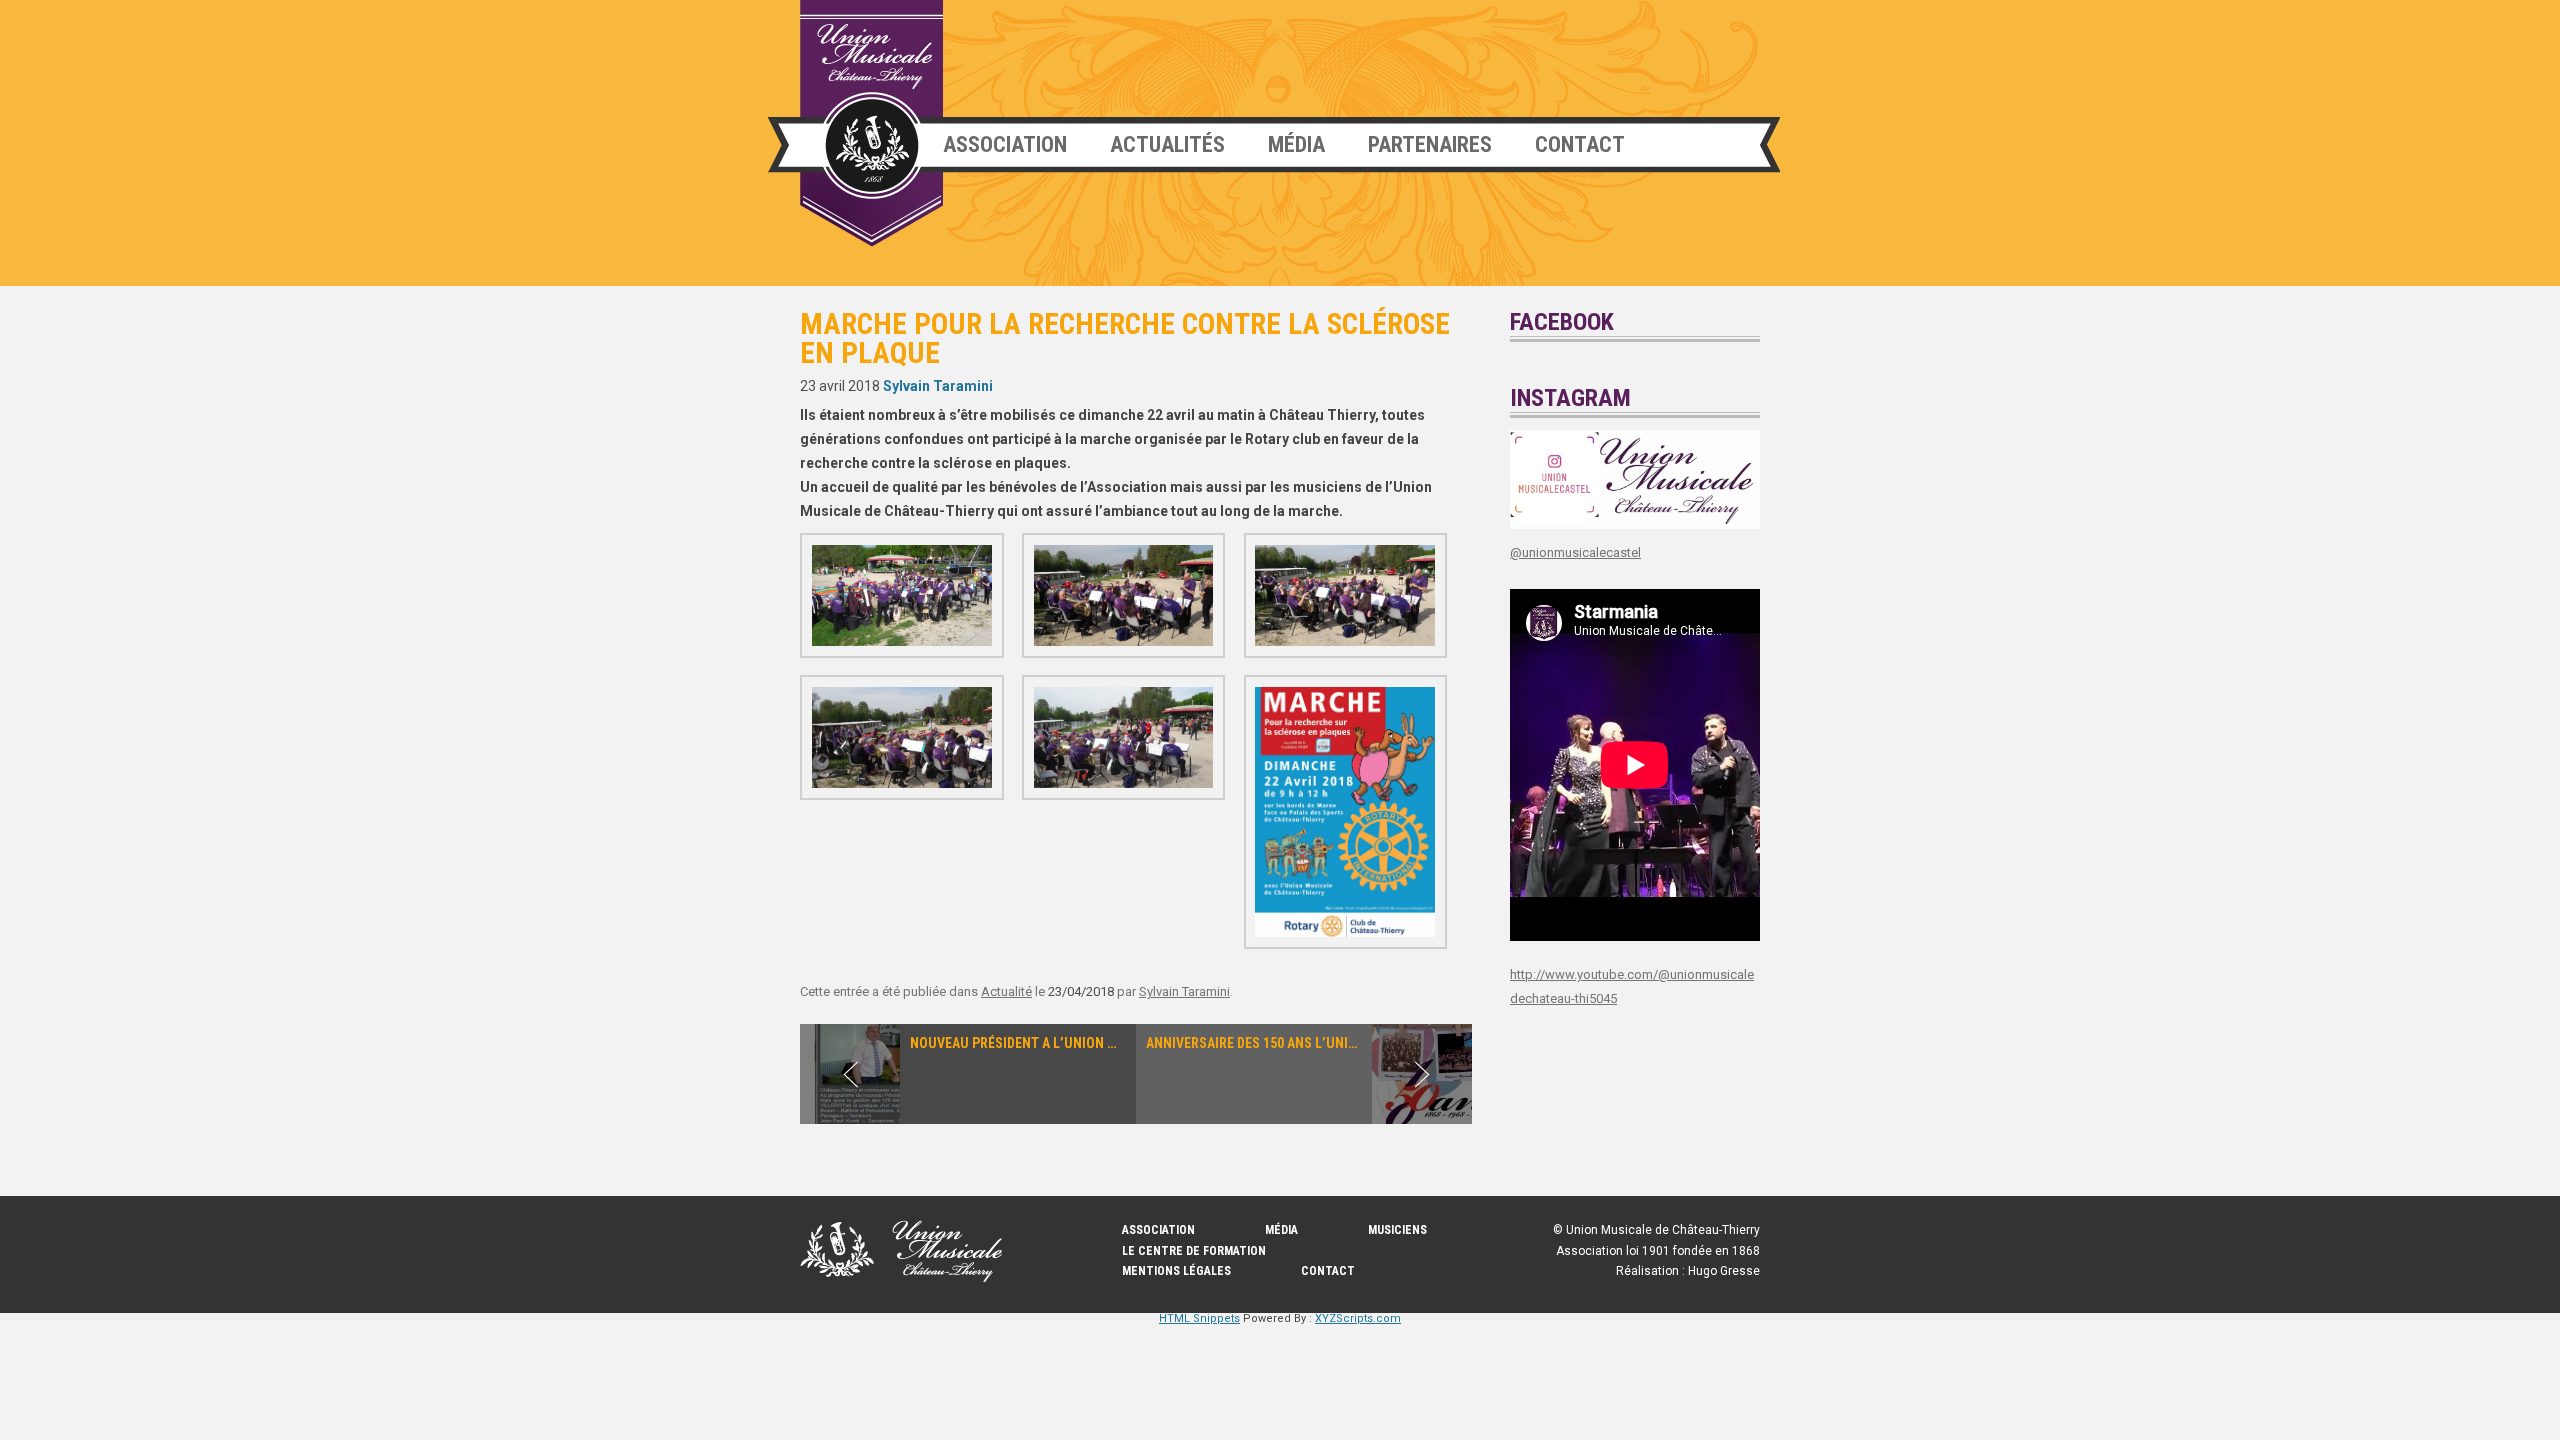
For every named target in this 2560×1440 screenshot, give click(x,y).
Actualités (1167, 144)
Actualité (1006, 991)
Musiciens (1397, 1230)
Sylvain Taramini (938, 386)
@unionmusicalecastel (1575, 552)
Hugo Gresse (1724, 1271)
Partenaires (1430, 144)
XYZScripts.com (1358, 1318)
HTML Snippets (1199, 1318)
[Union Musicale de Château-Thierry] (871, 123)
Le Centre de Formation (1194, 1251)
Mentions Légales (1176, 1271)
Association (1005, 144)
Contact (1580, 144)
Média (1296, 144)
